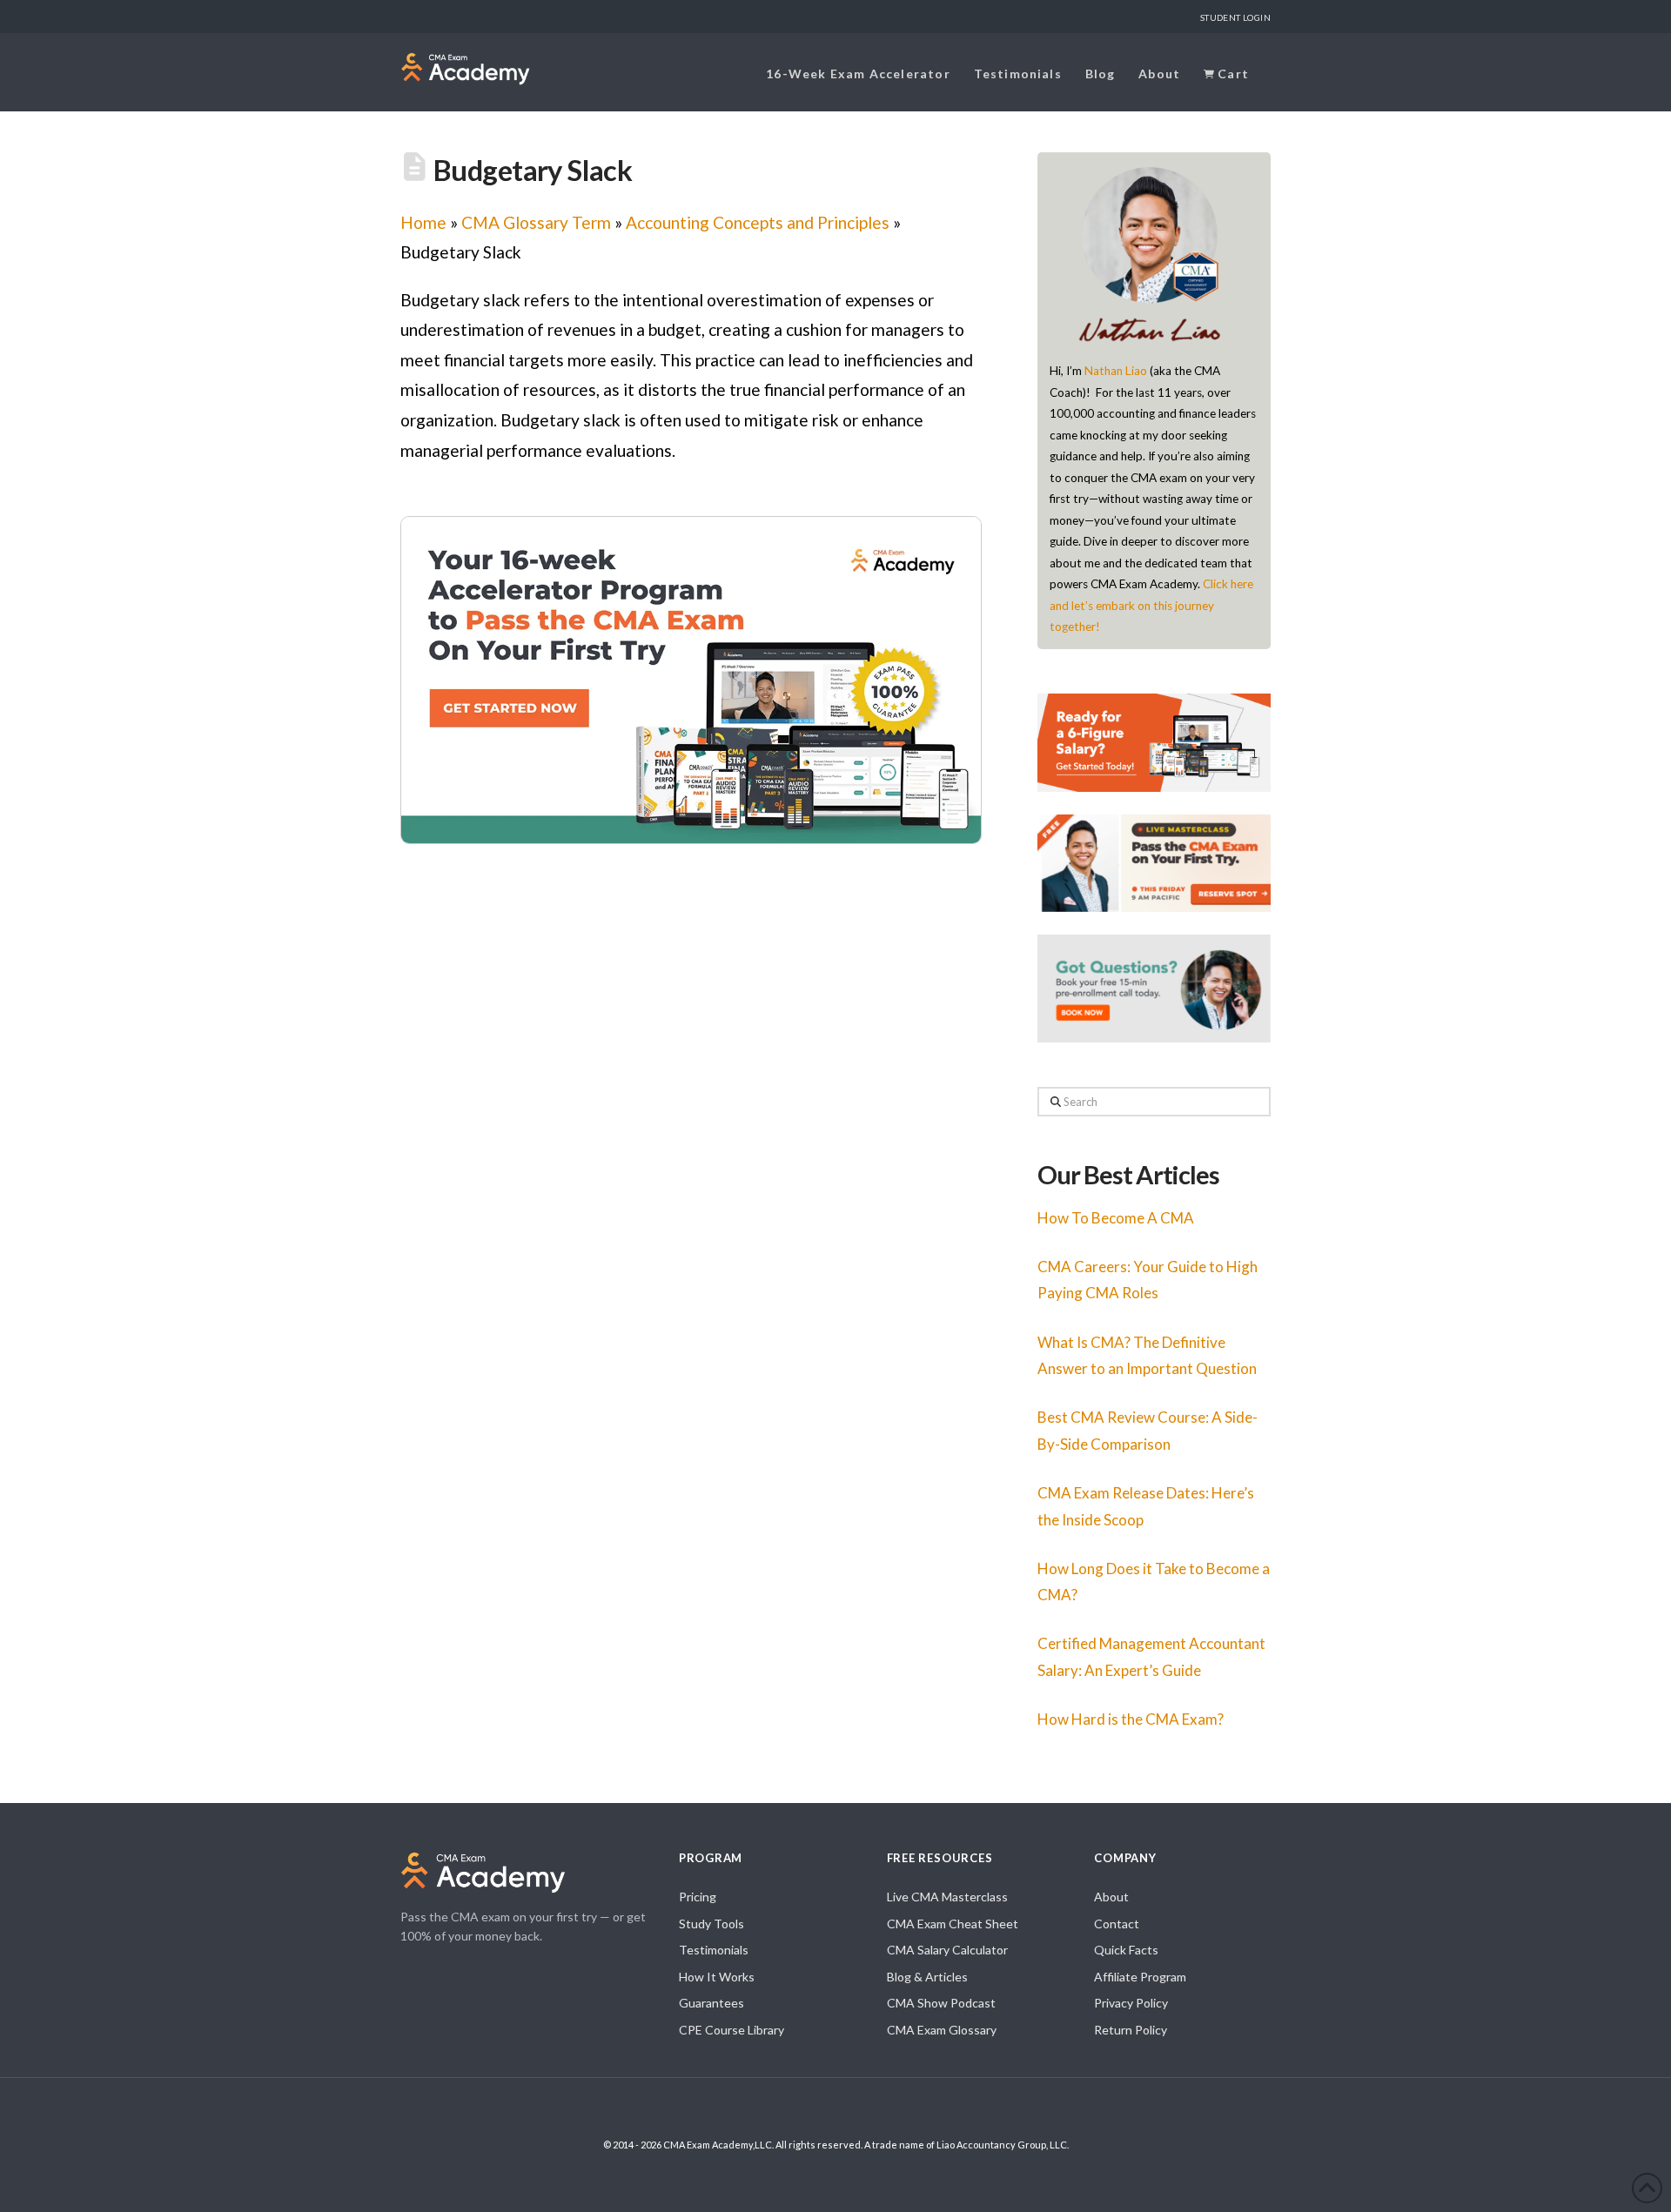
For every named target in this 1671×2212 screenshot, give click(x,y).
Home (423, 222)
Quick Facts (1126, 1950)
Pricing (698, 1897)
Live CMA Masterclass (947, 1897)
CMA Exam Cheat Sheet (953, 1924)
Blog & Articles (927, 1977)
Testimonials (714, 1950)
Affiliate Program (1140, 1977)
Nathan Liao (1116, 371)
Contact (1117, 1924)
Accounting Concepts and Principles (758, 222)
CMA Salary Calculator (947, 1950)
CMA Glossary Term (536, 222)
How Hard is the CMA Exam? (1131, 1719)
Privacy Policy (1131, 2003)
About (1111, 1897)
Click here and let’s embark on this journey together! (1151, 605)
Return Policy (1131, 2030)
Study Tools (711, 1924)
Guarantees (711, 2003)
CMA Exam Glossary (942, 2030)
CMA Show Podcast (941, 2003)
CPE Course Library (731, 2030)
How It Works (717, 1977)
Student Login (1235, 17)
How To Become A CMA (1116, 1218)
